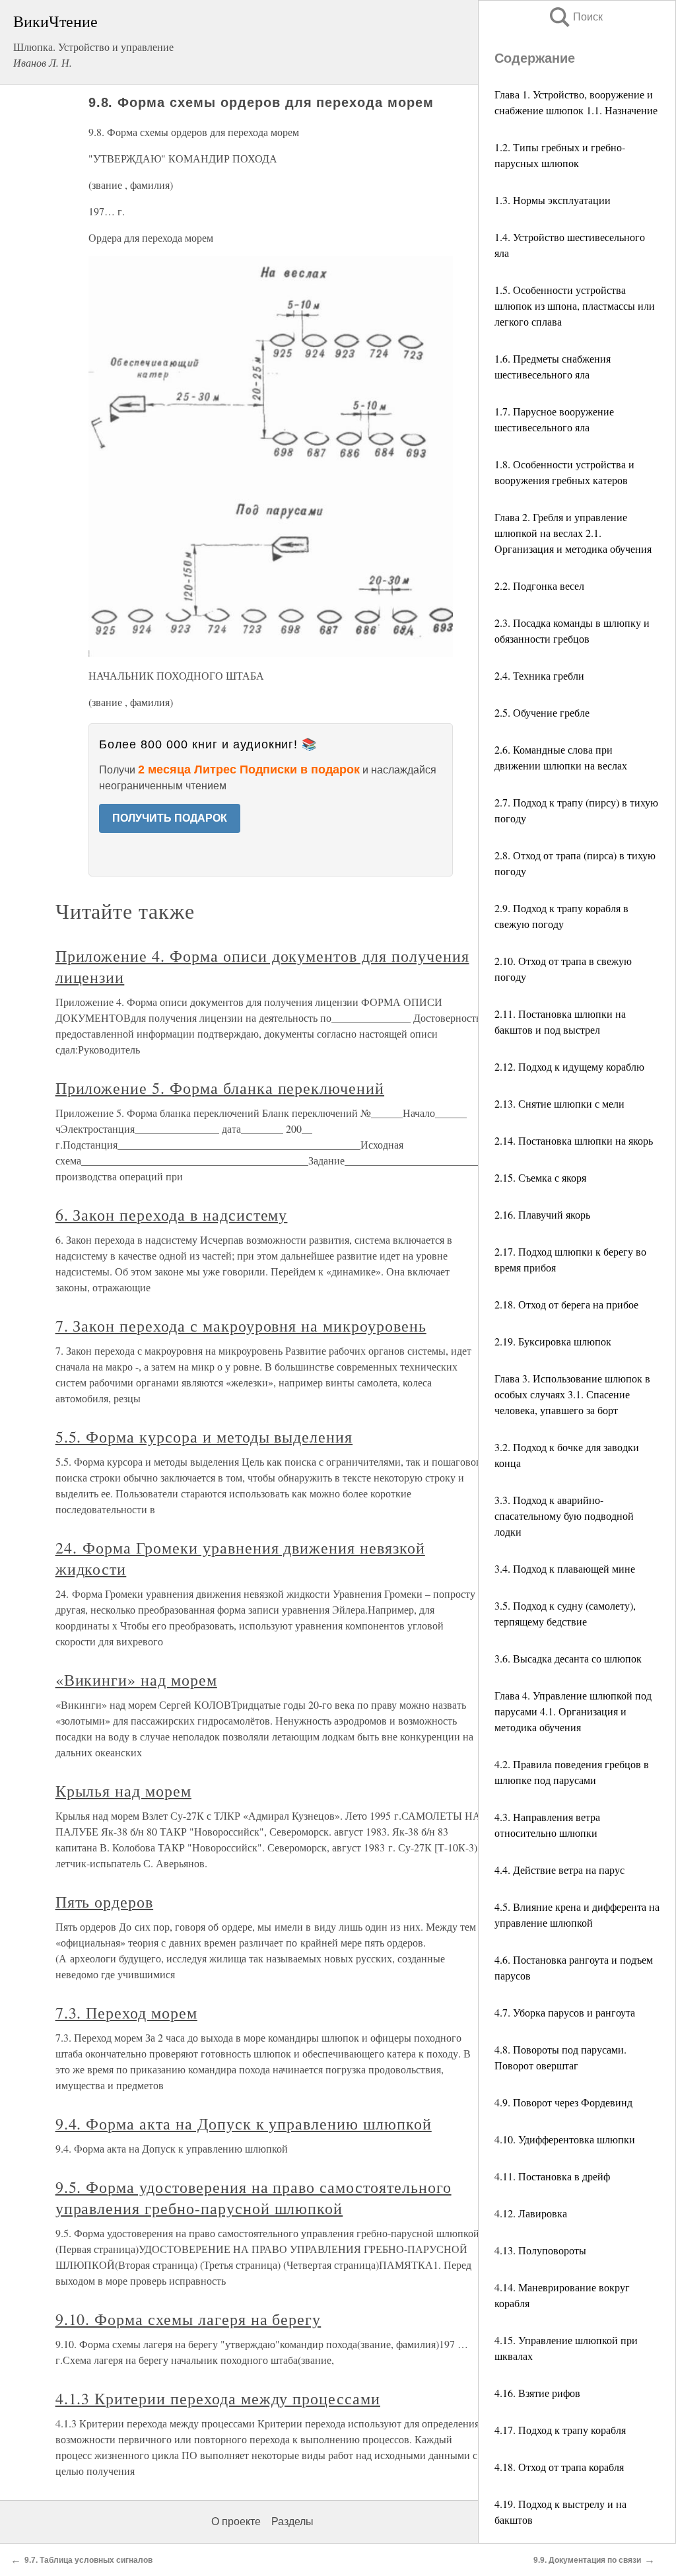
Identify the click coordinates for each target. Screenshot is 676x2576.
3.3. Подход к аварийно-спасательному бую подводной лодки (564, 1516)
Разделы (292, 2522)
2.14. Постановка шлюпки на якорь (574, 1140)
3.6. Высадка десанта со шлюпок (568, 1658)
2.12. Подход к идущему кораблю (569, 1066)
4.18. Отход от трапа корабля (559, 2467)
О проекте (236, 2522)
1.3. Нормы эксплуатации (553, 200)
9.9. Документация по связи (587, 2560)
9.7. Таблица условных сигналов (88, 2560)
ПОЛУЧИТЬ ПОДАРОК (170, 818)
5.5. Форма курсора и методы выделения (204, 1437)
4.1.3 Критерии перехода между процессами (218, 2398)
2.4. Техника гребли (539, 675)
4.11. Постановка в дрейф (552, 2176)
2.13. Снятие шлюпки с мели (559, 1103)
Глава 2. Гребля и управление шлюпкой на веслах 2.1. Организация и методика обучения (573, 533)
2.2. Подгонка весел (539, 586)
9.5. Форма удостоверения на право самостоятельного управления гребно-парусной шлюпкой (253, 2198)
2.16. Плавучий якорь (542, 1214)
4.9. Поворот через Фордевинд (563, 2102)
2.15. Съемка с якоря (540, 1177)
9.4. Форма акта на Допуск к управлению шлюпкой (244, 2124)
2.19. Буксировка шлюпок (553, 1341)
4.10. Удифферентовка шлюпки (565, 2139)
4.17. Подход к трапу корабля (560, 2430)
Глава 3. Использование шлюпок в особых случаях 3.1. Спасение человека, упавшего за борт (572, 1394)
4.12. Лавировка (531, 2213)
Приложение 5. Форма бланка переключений (220, 1088)
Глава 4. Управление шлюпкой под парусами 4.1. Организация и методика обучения (573, 1711)
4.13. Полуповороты (540, 2250)
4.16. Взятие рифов (537, 2393)
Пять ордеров (105, 1902)
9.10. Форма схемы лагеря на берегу (188, 2319)
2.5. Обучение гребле (542, 712)
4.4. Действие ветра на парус (559, 1870)
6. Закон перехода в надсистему (172, 1215)
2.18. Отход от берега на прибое (566, 1304)
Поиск (575, 17)
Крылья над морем (123, 1791)
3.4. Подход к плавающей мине (565, 1568)
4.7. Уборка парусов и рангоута (565, 2012)
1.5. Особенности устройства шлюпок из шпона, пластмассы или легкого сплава (575, 305)
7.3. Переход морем (126, 2013)
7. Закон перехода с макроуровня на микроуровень (241, 1326)
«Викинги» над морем (136, 1680)
